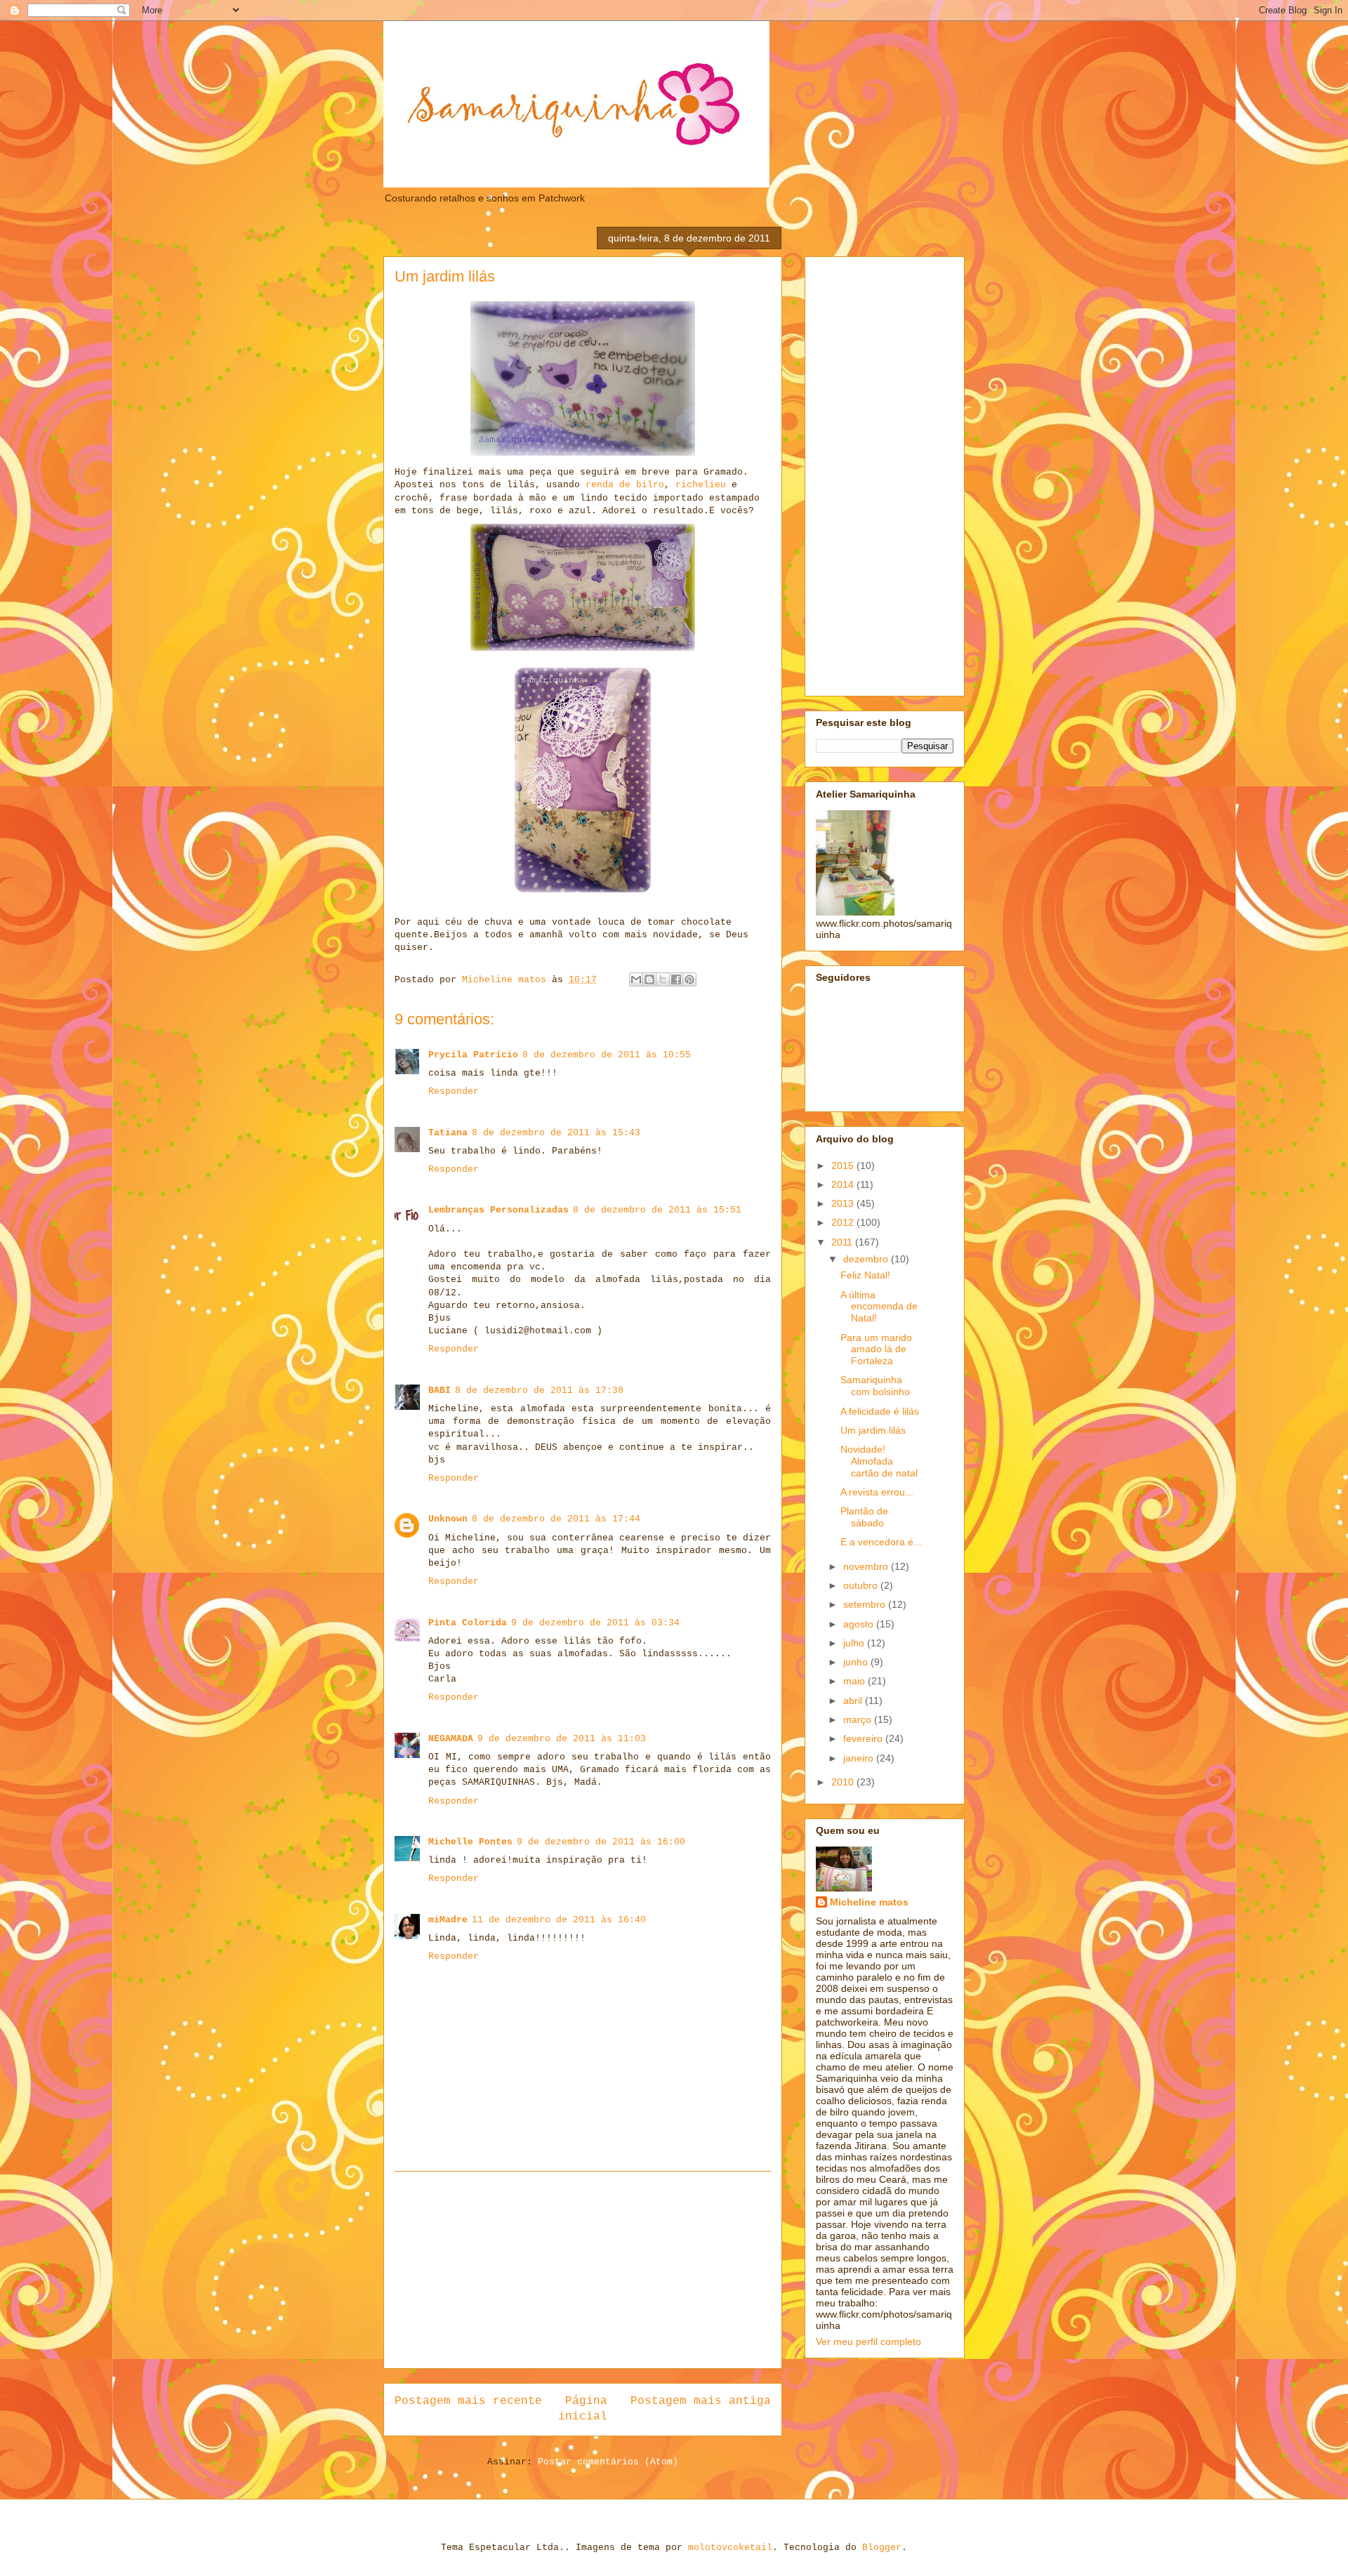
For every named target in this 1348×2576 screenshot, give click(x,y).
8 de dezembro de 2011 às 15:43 (556, 1133)
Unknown (448, 1519)
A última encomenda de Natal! (879, 1307)
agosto (860, 1624)
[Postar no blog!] (649, 979)
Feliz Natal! (865, 1275)
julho (855, 1643)
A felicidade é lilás (880, 1411)
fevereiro (864, 1738)
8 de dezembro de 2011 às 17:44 (556, 1519)
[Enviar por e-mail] (636, 979)
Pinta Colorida (468, 1623)
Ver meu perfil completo (868, 2341)
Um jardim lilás (873, 1430)
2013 (844, 1203)
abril (854, 1700)
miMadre (448, 1920)
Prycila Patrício (473, 1055)
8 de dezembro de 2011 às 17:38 (539, 1391)
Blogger (882, 2548)
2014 (844, 1184)
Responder (454, 1091)
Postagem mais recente (468, 2401)
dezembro (867, 1259)
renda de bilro (625, 485)
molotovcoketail (730, 2548)
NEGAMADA (451, 1739)
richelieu (701, 485)
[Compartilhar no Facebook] (676, 979)
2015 (844, 1165)
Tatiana (448, 1133)
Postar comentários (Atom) (608, 2462)
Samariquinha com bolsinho (875, 1386)
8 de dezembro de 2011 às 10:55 (607, 1055)
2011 (843, 1242)
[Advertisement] (583, 2270)
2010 (844, 1782)
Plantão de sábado (864, 1517)
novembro (867, 1566)
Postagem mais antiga (701, 2401)
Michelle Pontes (470, 1842)
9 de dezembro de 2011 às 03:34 (595, 1623)
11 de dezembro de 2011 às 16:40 (559, 1920)
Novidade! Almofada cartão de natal (879, 1461)
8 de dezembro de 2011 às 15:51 (657, 1210)
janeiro (860, 1758)
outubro (862, 1585)
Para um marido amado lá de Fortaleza (876, 1349)
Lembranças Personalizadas (498, 1210)
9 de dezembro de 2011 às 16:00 (601, 1842)
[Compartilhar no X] (663, 979)
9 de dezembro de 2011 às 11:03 (562, 1739)
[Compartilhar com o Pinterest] (689, 979)
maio (855, 1681)
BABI (440, 1391)
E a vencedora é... (881, 1542)
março (859, 1719)
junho (857, 1662)
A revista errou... (877, 1492)
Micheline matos (869, 1902)
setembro (866, 1604)
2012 (844, 1222)
